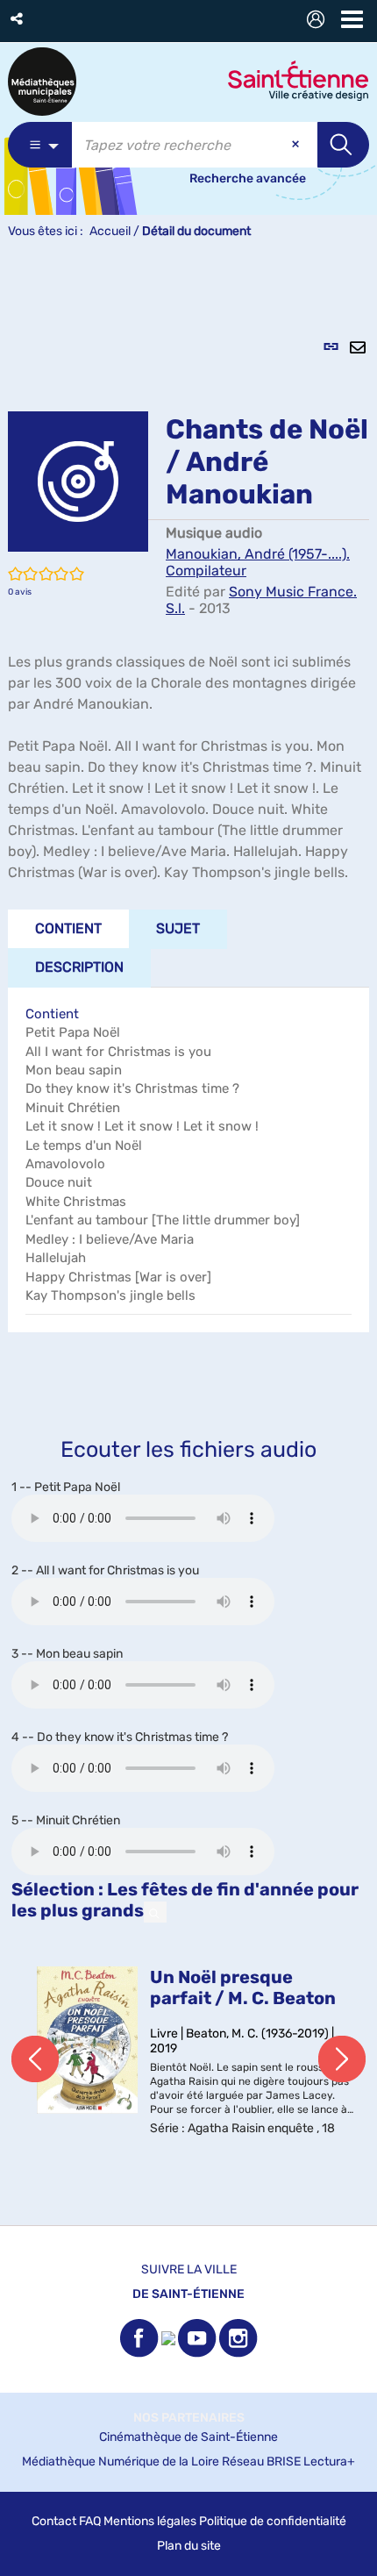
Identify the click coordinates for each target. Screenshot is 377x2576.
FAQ (90, 2521)
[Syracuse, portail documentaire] (42, 82)
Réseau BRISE (261, 2462)
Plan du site (189, 2546)
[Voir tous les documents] (155, 1912)
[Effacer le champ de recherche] (297, 145)
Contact (54, 2521)
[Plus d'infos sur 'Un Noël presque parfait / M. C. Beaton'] (87, 2040)
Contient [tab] (68, 928)
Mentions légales (150, 2521)
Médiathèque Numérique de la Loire (121, 2462)
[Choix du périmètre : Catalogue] (40, 145)
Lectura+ (329, 2462)
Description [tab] (79, 967)
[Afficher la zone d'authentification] (319, 21)
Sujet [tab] (178, 928)
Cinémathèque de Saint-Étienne (188, 2437)
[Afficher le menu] (352, 19)
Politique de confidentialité (273, 2521)
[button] (18, 19)
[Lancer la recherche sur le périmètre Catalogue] (343, 145)
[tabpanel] (188, 1242)
